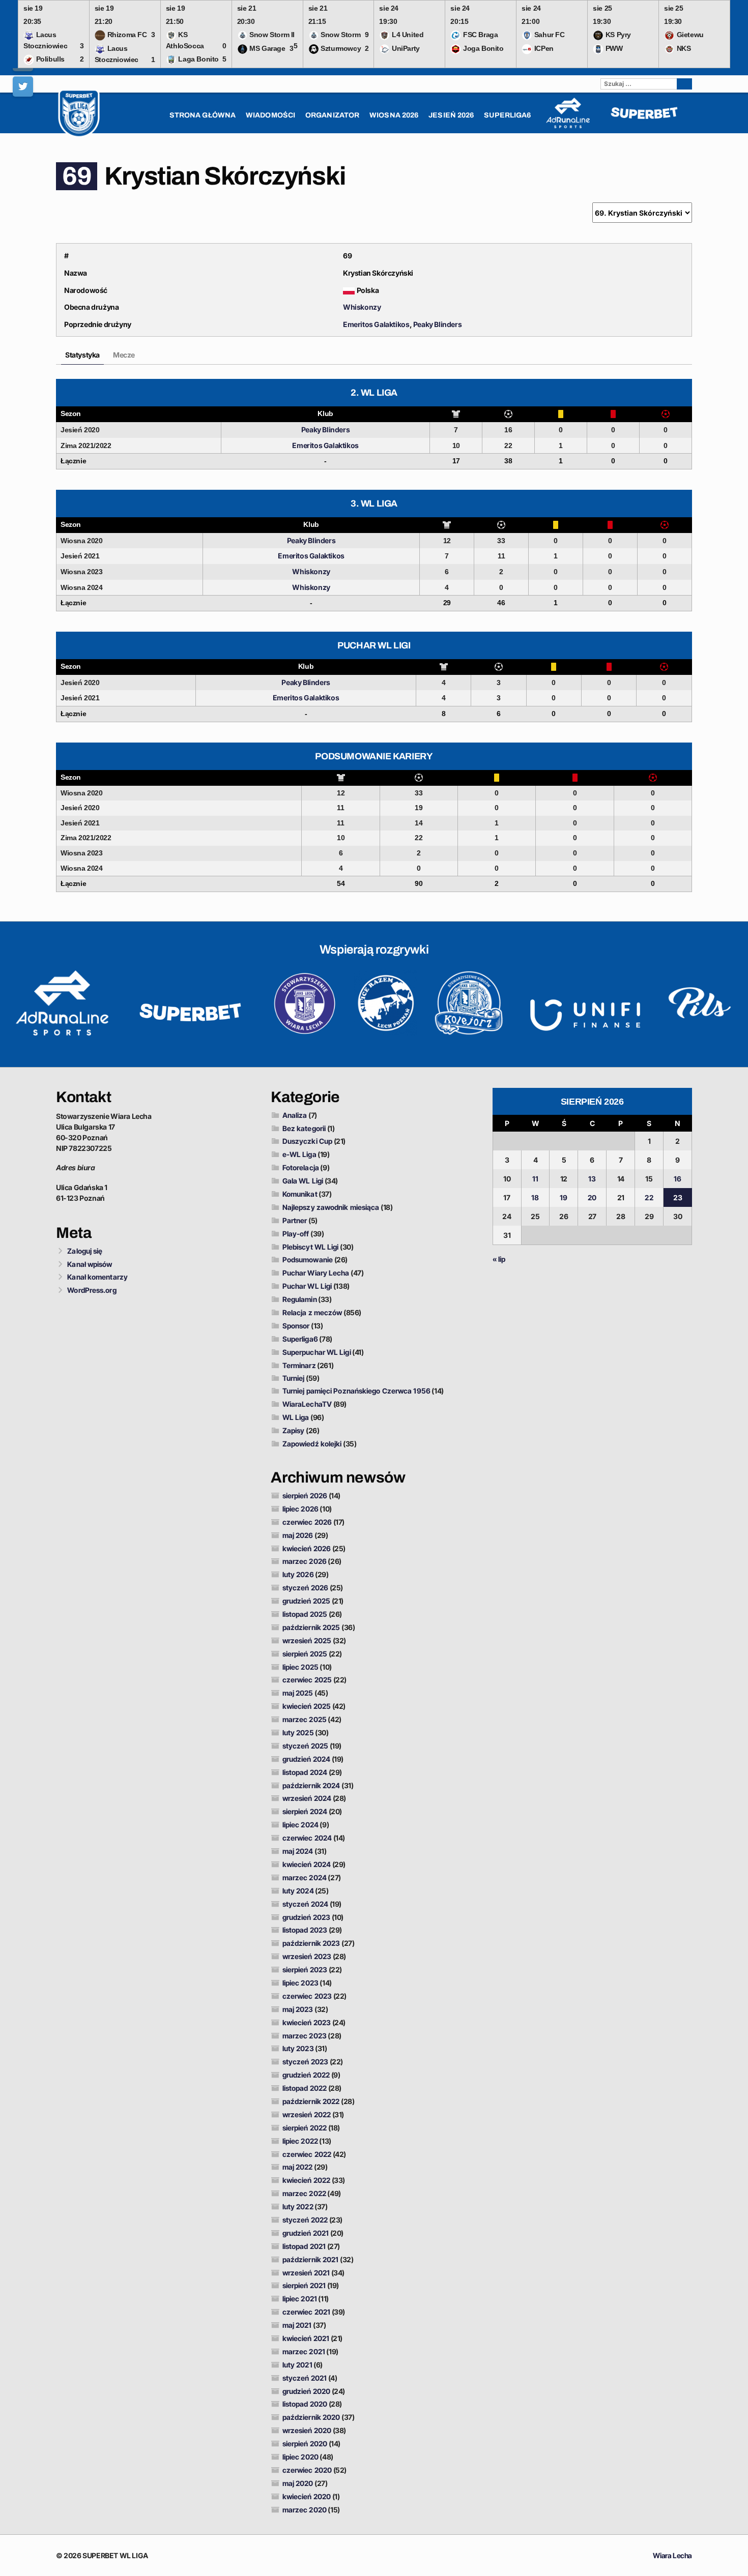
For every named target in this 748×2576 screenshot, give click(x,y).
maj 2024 (298, 1851)
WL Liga (296, 1417)
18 (535, 1197)
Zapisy (294, 1430)
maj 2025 (298, 1693)
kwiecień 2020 (307, 2496)
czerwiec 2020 (307, 2470)
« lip (499, 1259)
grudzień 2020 (306, 2391)
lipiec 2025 (300, 1667)
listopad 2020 (305, 2404)
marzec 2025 (305, 1719)
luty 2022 (298, 2207)
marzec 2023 (305, 2036)
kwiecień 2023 (307, 2022)
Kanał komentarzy (97, 1277)
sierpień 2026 (305, 1496)
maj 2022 (298, 2167)
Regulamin (300, 1299)
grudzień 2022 (306, 2075)
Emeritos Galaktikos (376, 324)
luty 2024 (298, 1891)
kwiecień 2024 (307, 1864)
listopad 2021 (304, 2246)
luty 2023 (298, 2048)
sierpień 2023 (305, 1970)
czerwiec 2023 (307, 1996)
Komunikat (300, 1194)
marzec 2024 (305, 1877)
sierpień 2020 (305, 2444)
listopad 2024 (305, 1772)
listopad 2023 (305, 1930)
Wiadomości (270, 115)
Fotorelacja (301, 1167)
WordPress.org (92, 1290)
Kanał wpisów (90, 1264)
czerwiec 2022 (307, 2154)
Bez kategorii (304, 1128)
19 (564, 1197)
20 (592, 1197)
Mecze (124, 355)
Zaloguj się (85, 1251)
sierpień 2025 (305, 1654)
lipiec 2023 (300, 1983)
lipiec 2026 (300, 1509)
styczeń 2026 (305, 1588)
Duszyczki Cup (307, 1141)
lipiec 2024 (300, 1825)
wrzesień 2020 (307, 2430)
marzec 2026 (305, 1561)
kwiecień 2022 (306, 2180)
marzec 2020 (305, 2510)
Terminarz (299, 1365)
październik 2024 (311, 1785)
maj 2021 (297, 2325)
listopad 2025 (305, 1614)
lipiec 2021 (300, 2299)
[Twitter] (23, 86)
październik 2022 (311, 2101)
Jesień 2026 (451, 115)
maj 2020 (298, 2483)
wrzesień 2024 (307, 1798)
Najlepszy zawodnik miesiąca (331, 1207)
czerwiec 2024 (307, 1838)
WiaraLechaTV (307, 1404)
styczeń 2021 (305, 2378)
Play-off (296, 1234)
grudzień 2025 (306, 1601)
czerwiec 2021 (306, 2312)
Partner (295, 1220)
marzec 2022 (304, 2193)
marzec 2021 (304, 2351)
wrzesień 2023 (307, 1956)
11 (535, 1179)
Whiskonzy (362, 307)
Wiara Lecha (672, 2555)
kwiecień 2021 (306, 2338)
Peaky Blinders (437, 324)
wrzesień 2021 (306, 2273)
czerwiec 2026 (307, 1522)
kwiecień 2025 (307, 1706)
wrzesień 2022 (307, 2114)
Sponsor (296, 1326)
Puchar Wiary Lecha (316, 1273)
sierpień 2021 (304, 2285)
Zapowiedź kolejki (312, 1444)
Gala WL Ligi (303, 1181)
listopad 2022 (305, 2088)
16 (678, 1179)
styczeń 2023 (305, 2062)
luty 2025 (298, 1733)
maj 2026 (298, 1535)
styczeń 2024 (305, 1904)
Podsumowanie (308, 1260)
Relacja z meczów (312, 1312)
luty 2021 (297, 2365)
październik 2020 (311, 2417)
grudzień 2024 (306, 1759)
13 (592, 1179)
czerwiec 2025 (307, 1680)
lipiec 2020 (300, 2457)
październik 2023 (311, 1943)
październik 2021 (311, 2259)
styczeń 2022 (305, 2220)
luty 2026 (298, 1574)
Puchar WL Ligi (307, 1286)
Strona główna (203, 115)
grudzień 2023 (306, 1917)
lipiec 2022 (300, 2141)
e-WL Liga (299, 1154)
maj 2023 (298, 2009)
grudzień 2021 (306, 2233)
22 (649, 1197)
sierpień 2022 (305, 2128)
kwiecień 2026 (307, 1548)
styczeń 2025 (305, 1746)
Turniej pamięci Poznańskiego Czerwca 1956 (356, 1391)
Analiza (295, 1115)
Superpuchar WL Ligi (317, 1352)
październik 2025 (311, 1627)
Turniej (294, 1378)
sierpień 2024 (305, 1811)
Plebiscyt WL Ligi (311, 1247)
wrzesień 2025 (307, 1640)
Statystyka (82, 355)
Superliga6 (300, 1339)
